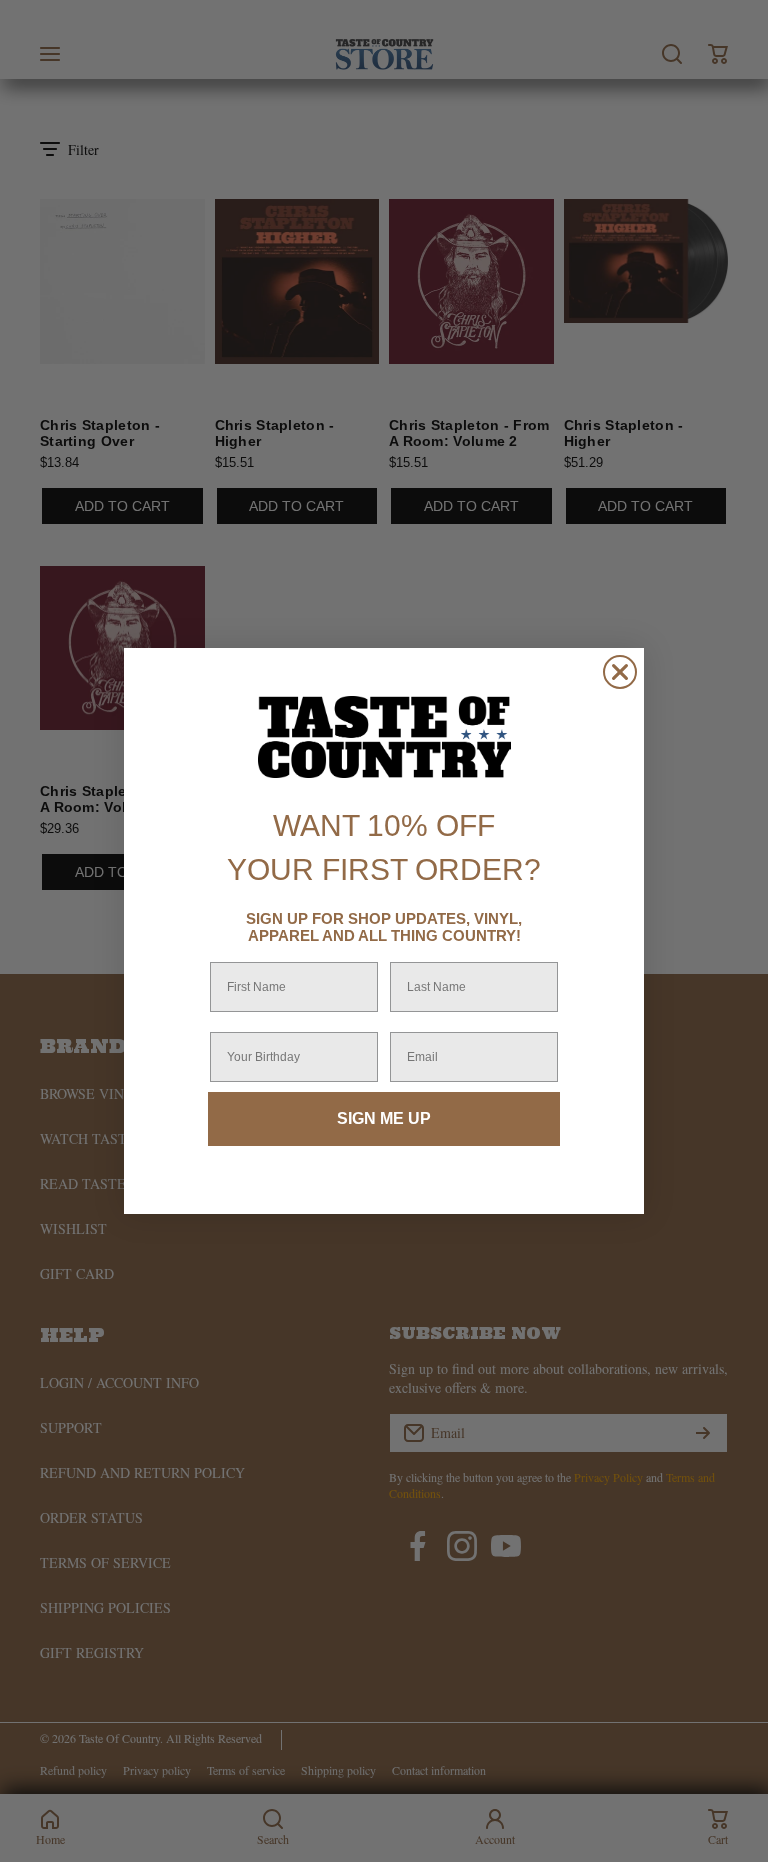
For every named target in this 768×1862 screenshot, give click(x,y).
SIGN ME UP (384, 1118)
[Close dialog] (620, 672)
